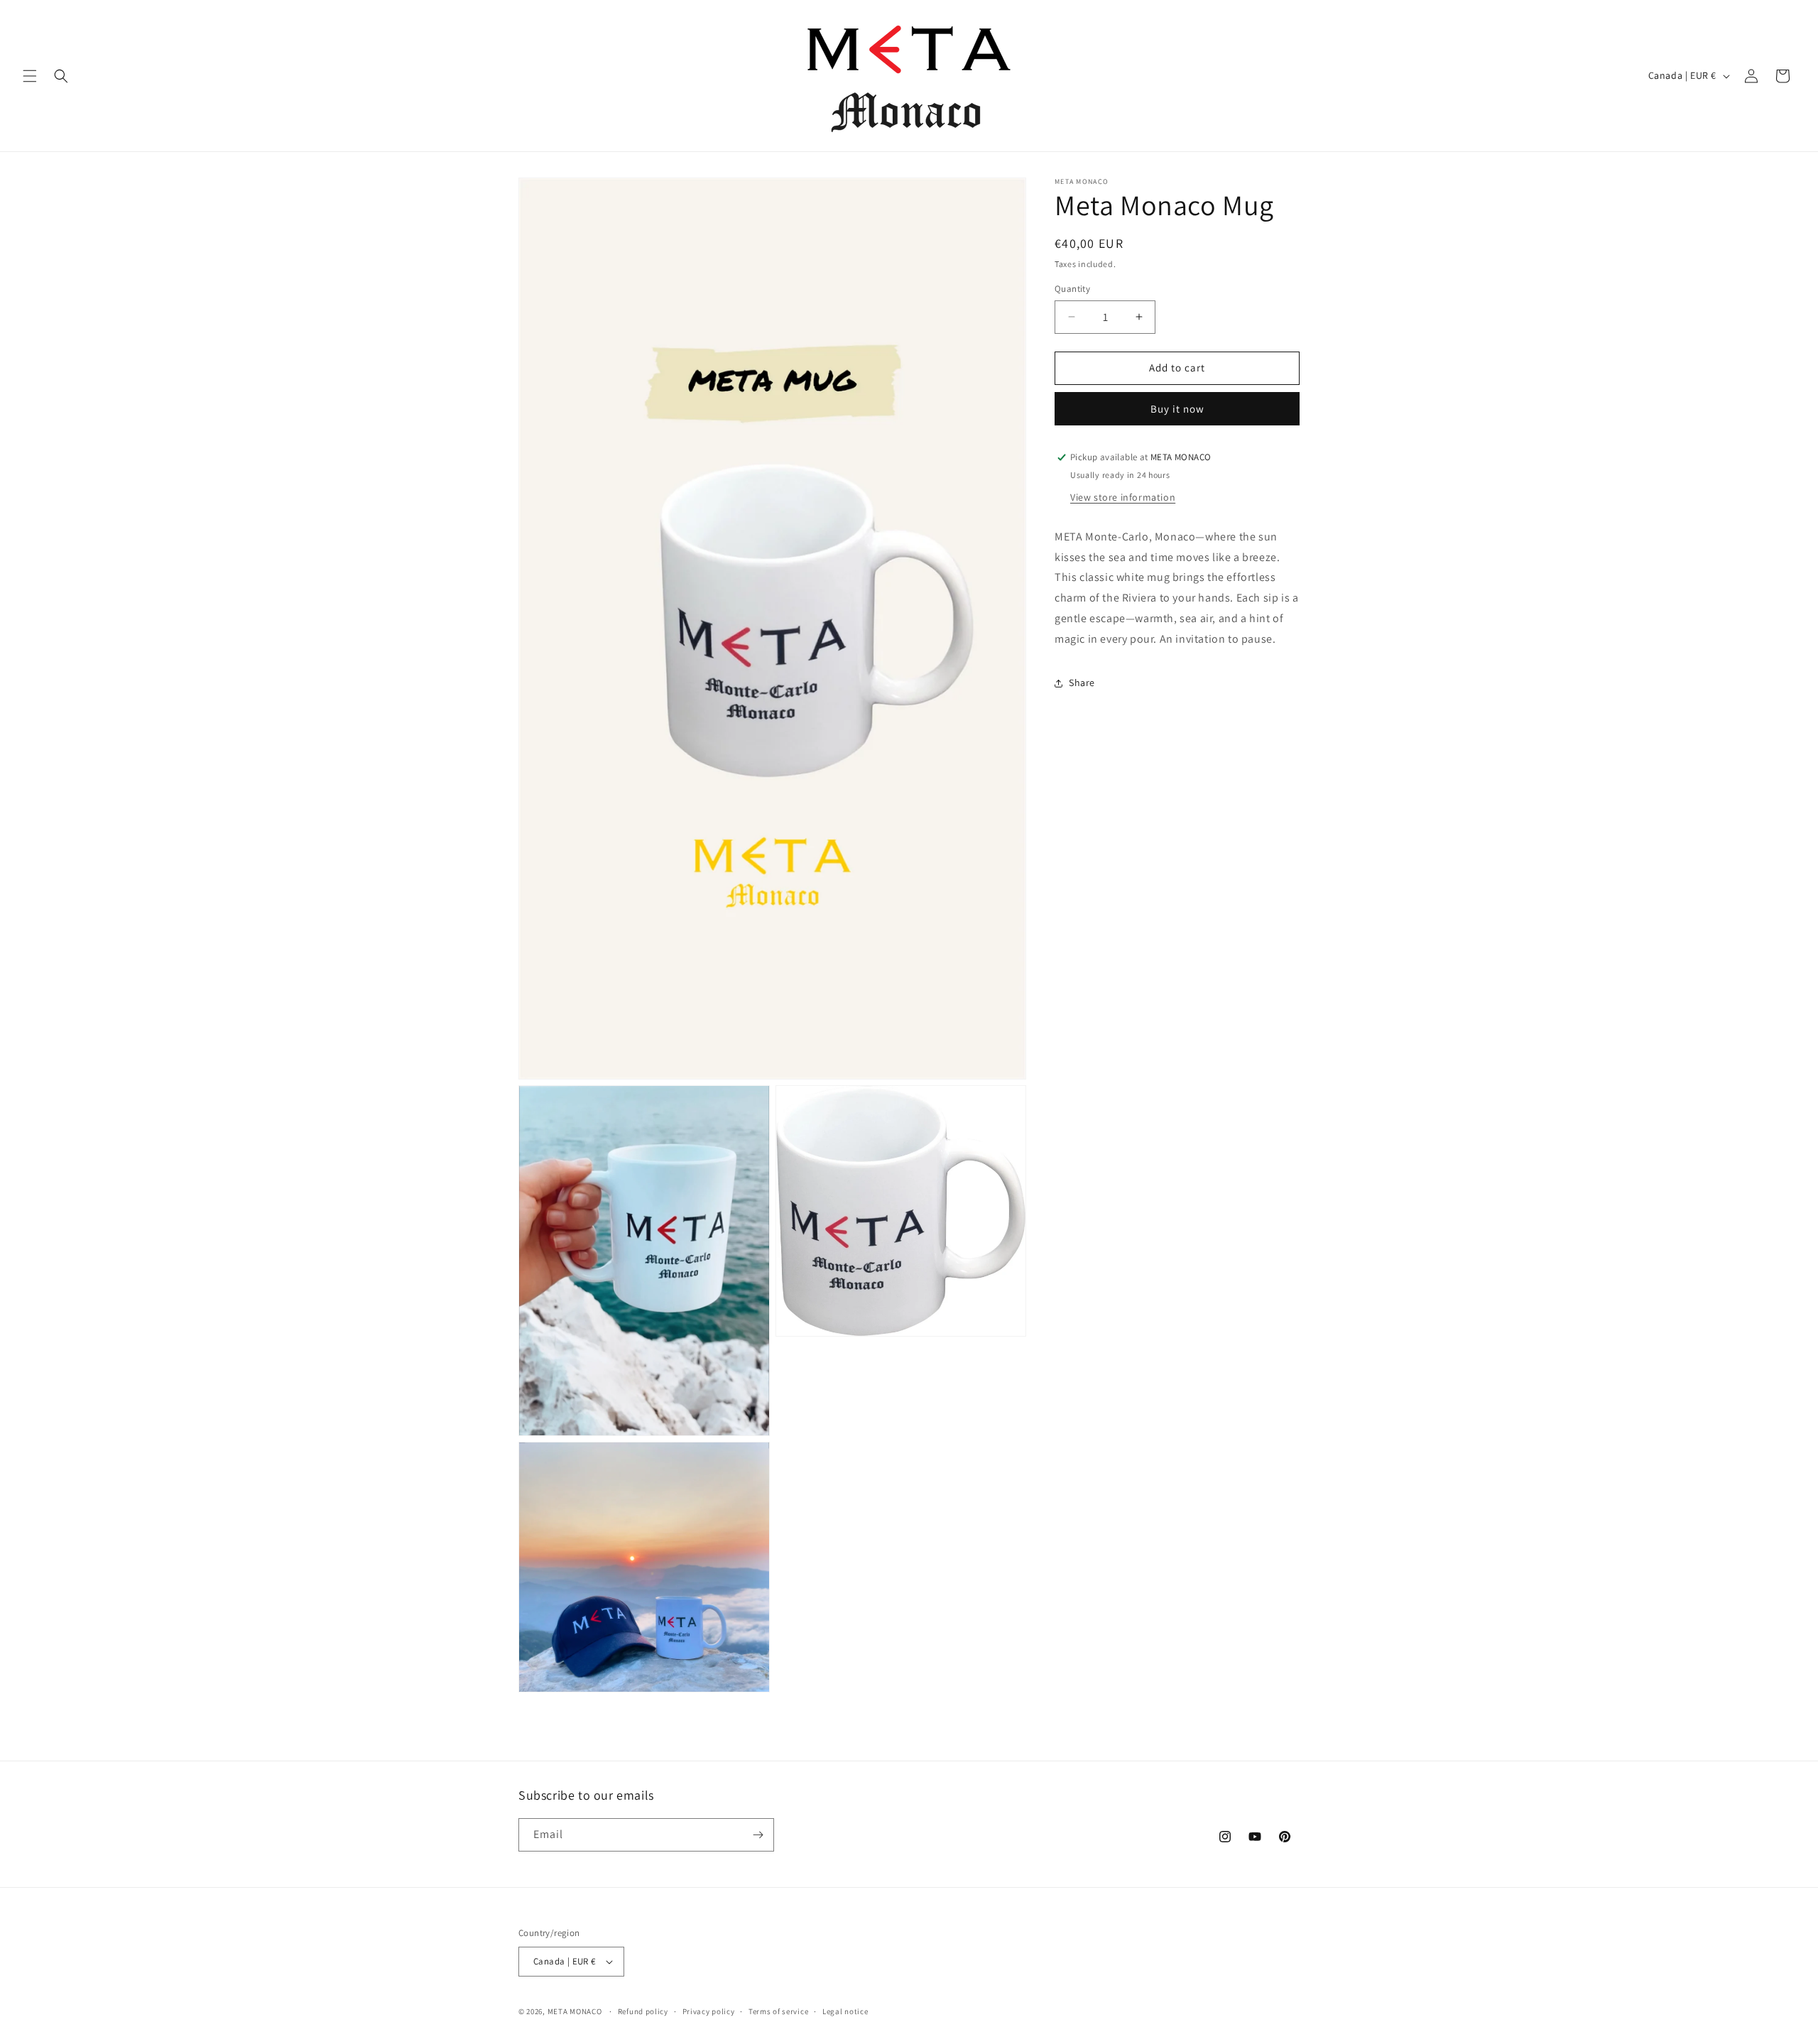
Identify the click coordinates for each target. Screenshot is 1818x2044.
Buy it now (1177, 409)
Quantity (1072, 289)
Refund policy (643, 2011)
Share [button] (1082, 683)
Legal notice (845, 2011)
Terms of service (778, 2011)
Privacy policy (709, 2011)
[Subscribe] (758, 1835)
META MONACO (575, 2011)
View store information (1123, 497)
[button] (30, 76)
